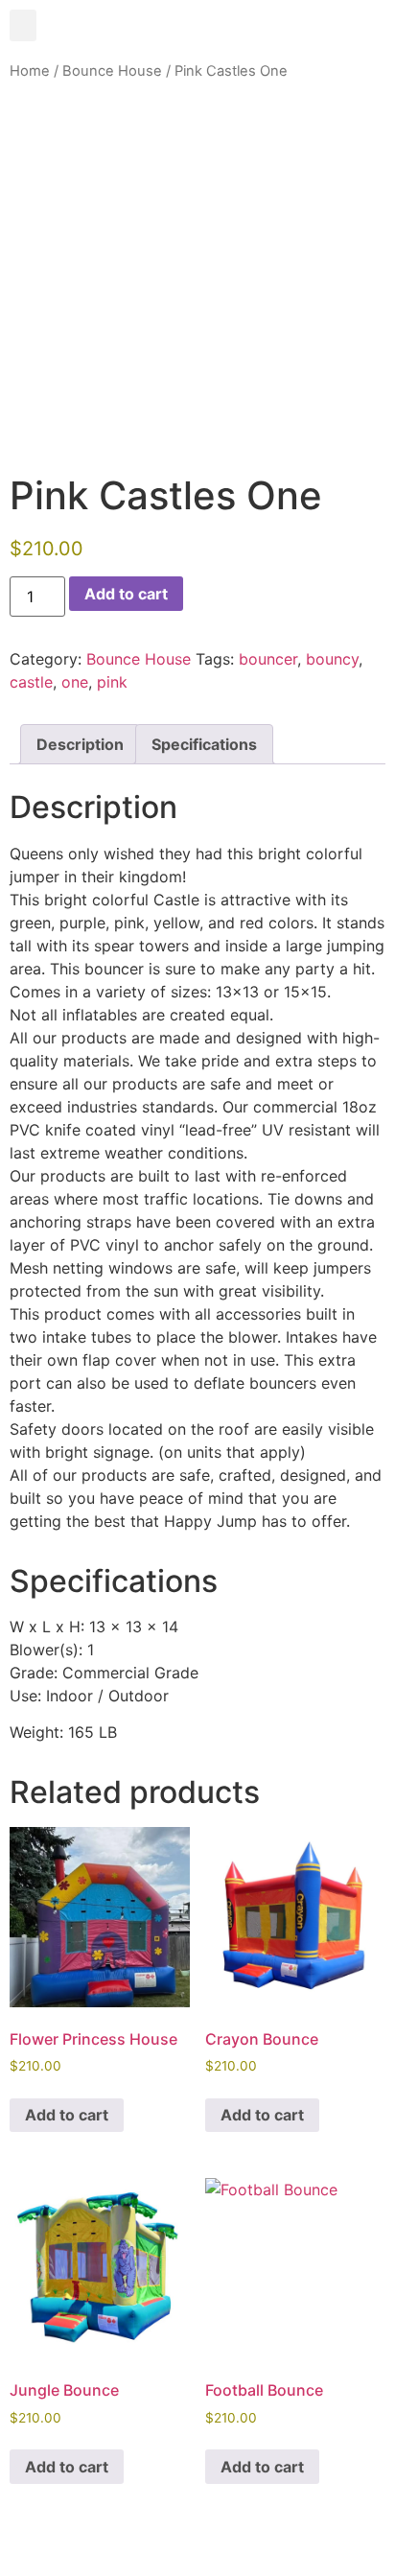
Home (30, 71)
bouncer (268, 659)
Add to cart (126, 594)
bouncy (332, 659)
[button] (23, 25)
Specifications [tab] (204, 744)
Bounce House (112, 71)
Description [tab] (80, 744)
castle (31, 682)
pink (112, 682)
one (75, 682)
